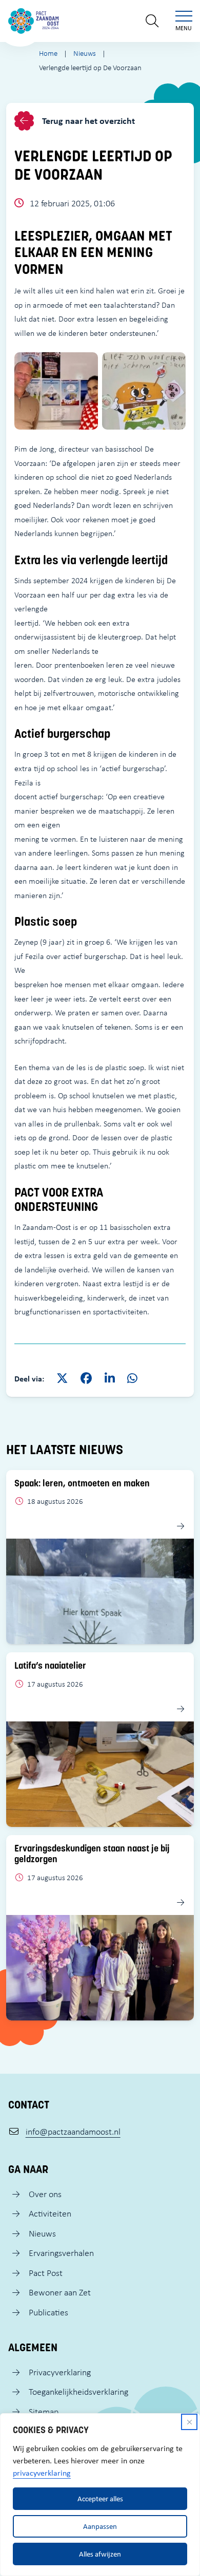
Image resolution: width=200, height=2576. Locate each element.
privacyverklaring (42, 2473)
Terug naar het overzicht (87, 121)
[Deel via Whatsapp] (132, 1379)
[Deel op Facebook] (86, 1379)
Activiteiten (50, 2213)
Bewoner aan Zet (60, 2292)
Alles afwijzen (100, 2554)
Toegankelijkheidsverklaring (78, 2392)
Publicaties (48, 2312)
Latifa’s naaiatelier (50, 1666)
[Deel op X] (62, 1379)
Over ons (45, 2194)
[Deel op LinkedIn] (110, 1379)
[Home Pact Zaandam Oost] (34, 21)
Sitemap (44, 2412)
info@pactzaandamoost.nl (73, 2132)
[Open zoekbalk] (152, 21)
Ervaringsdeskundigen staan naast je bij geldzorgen (92, 1854)
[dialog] (100, 2495)
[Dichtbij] (189, 2422)
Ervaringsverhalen (61, 2253)
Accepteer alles (100, 2498)
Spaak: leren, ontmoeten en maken (82, 1483)
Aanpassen (100, 2526)
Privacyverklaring (60, 2372)
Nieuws (42, 2233)
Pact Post (46, 2273)
